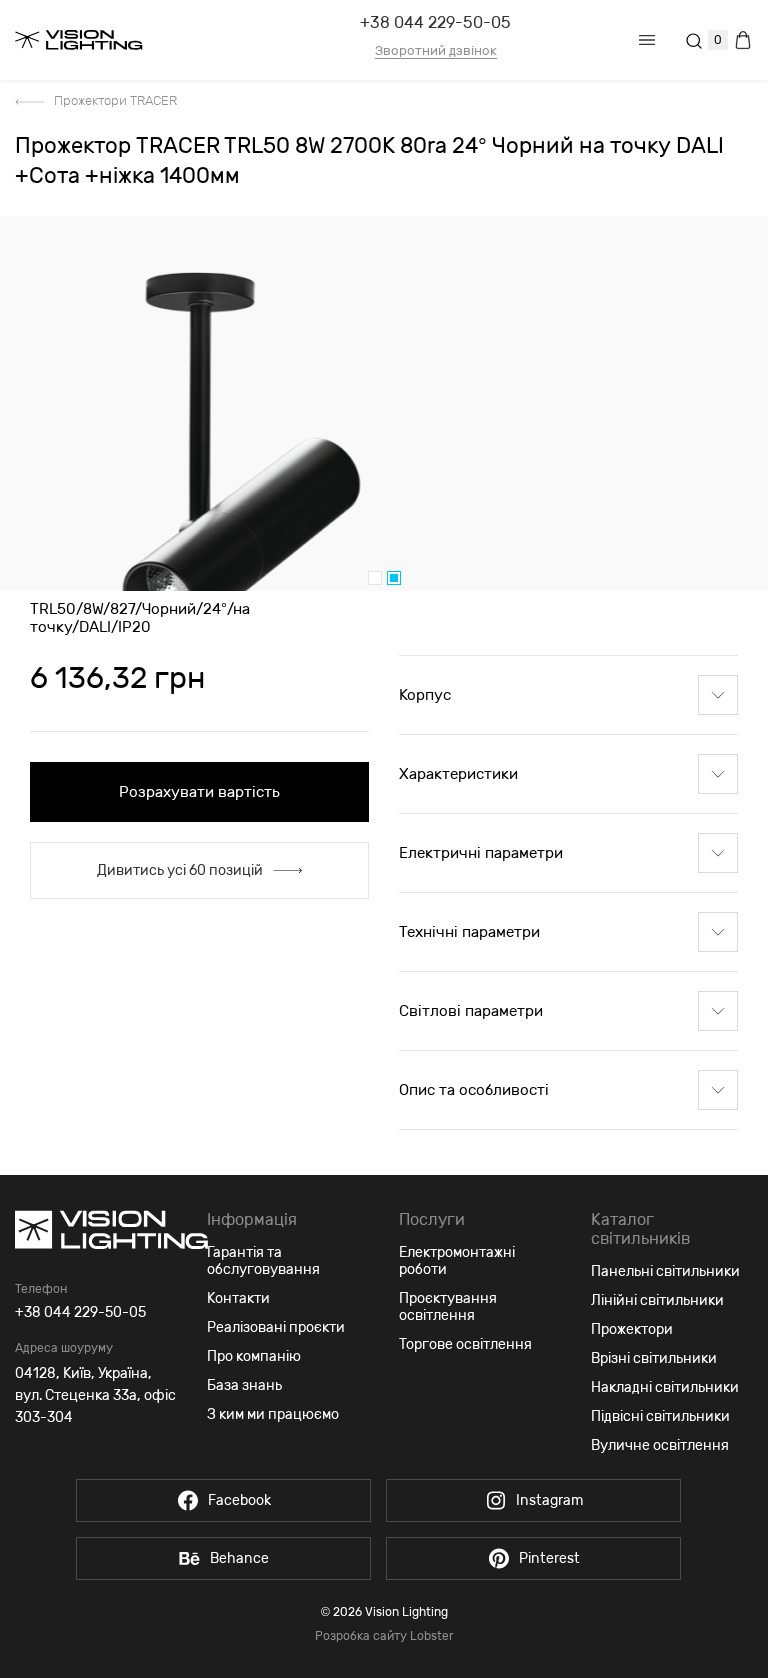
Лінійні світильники (657, 1300)
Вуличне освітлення (660, 1445)
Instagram (549, 1500)
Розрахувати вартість (199, 792)
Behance (239, 1558)
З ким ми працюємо (273, 1414)
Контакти (238, 1298)
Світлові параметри (471, 1011)
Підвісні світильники (660, 1416)
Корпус (425, 695)
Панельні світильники (665, 1271)
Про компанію (254, 1356)
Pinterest (549, 1558)
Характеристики (458, 774)
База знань (244, 1385)
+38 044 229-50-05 (435, 22)
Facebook (239, 1500)
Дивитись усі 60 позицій (180, 870)
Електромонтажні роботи (457, 1261)
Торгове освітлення (465, 1344)
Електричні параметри (481, 853)
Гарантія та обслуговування (263, 1261)
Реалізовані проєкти (276, 1327)
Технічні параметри (469, 932)
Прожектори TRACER (115, 100)
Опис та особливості (474, 1090)
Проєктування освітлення (448, 1307)
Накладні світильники (665, 1387)
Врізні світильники (654, 1358)
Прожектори (632, 1329)
